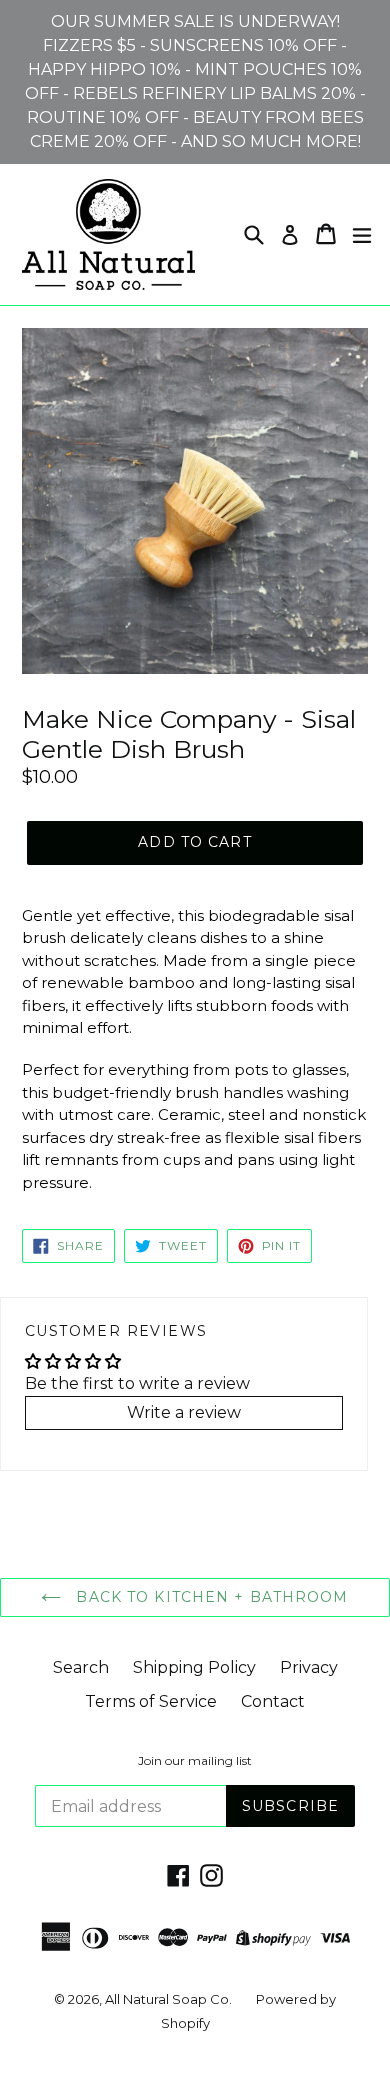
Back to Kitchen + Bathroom (209, 1597)
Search (81, 1667)
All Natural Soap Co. (168, 1999)
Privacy (309, 1667)
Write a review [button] (184, 1412)
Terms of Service (151, 1701)
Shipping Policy (194, 1667)
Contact (273, 1701)
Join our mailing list (195, 1761)
